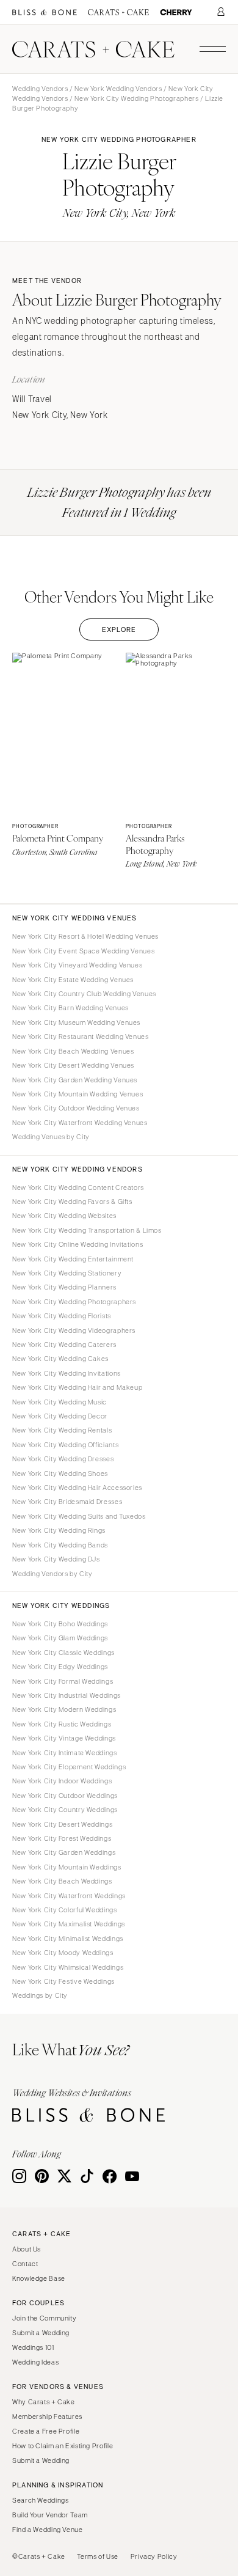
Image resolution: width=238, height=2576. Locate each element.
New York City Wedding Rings (59, 1530)
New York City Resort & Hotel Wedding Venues (85, 936)
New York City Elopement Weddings (69, 1767)
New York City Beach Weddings (62, 1881)
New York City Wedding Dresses (63, 1459)
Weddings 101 (33, 2347)
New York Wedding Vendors (118, 89)
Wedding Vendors (40, 89)
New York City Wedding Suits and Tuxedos (79, 1516)
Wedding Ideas (35, 2362)
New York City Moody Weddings (63, 1953)
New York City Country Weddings (65, 1810)
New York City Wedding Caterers (64, 1345)
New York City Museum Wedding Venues (76, 1022)
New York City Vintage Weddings (64, 1738)
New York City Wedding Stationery (67, 1273)
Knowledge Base (39, 2278)
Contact (25, 2264)
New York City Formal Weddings (63, 1681)
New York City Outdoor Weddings (65, 1796)
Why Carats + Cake (44, 2402)
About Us (27, 2249)
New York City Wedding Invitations (67, 1373)
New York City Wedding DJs (56, 1559)
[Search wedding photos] (176, 13)
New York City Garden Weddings (64, 1852)
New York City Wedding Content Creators (78, 1187)
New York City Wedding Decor (60, 1416)
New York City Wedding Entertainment (73, 1259)
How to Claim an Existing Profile (63, 2446)
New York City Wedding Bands (60, 1545)
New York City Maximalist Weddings (69, 1924)
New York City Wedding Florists (62, 1316)
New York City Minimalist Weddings (68, 1939)
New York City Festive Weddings (63, 1981)
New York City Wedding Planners (64, 1287)
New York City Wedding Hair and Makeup (77, 1387)
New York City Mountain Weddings (67, 1867)
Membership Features (47, 2416)
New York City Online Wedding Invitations (78, 1244)
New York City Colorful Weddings (65, 1910)
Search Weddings (40, 2500)
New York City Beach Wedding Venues (73, 1051)
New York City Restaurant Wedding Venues (81, 1037)
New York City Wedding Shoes (60, 1473)
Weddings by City (40, 1995)
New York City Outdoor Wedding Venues (76, 1108)
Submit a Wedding (41, 2333)
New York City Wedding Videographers (74, 1330)
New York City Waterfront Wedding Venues (80, 1123)
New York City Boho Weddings (60, 1624)
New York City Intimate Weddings (65, 1753)
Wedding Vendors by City (52, 1574)
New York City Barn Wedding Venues (70, 1008)
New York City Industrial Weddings (67, 1695)
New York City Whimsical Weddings (68, 1967)
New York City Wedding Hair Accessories (77, 1488)
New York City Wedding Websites (64, 1216)
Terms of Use (98, 2556)
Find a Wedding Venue (48, 2530)
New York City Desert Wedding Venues (73, 1065)
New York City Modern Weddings (64, 1709)
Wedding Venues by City (51, 1137)
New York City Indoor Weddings (62, 1781)
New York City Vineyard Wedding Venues (77, 965)
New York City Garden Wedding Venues (75, 1080)
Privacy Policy (154, 2556)
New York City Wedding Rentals (62, 1430)
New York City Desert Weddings (62, 1824)
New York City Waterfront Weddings (69, 1896)
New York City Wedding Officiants (65, 1445)
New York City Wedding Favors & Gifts (72, 1202)
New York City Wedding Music (60, 1402)
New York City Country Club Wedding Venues (84, 994)
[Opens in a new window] (45, 13)
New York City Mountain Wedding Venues (78, 1094)
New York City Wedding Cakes (60, 1359)
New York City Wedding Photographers (136, 98)
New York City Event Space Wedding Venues (83, 951)
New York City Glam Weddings (60, 1638)
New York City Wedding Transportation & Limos (87, 1230)
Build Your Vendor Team (50, 2515)
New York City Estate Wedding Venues (73, 980)
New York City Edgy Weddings (60, 1667)
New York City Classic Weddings (63, 1653)
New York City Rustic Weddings (62, 1724)
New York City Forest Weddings (62, 1838)
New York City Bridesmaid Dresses (67, 1502)
